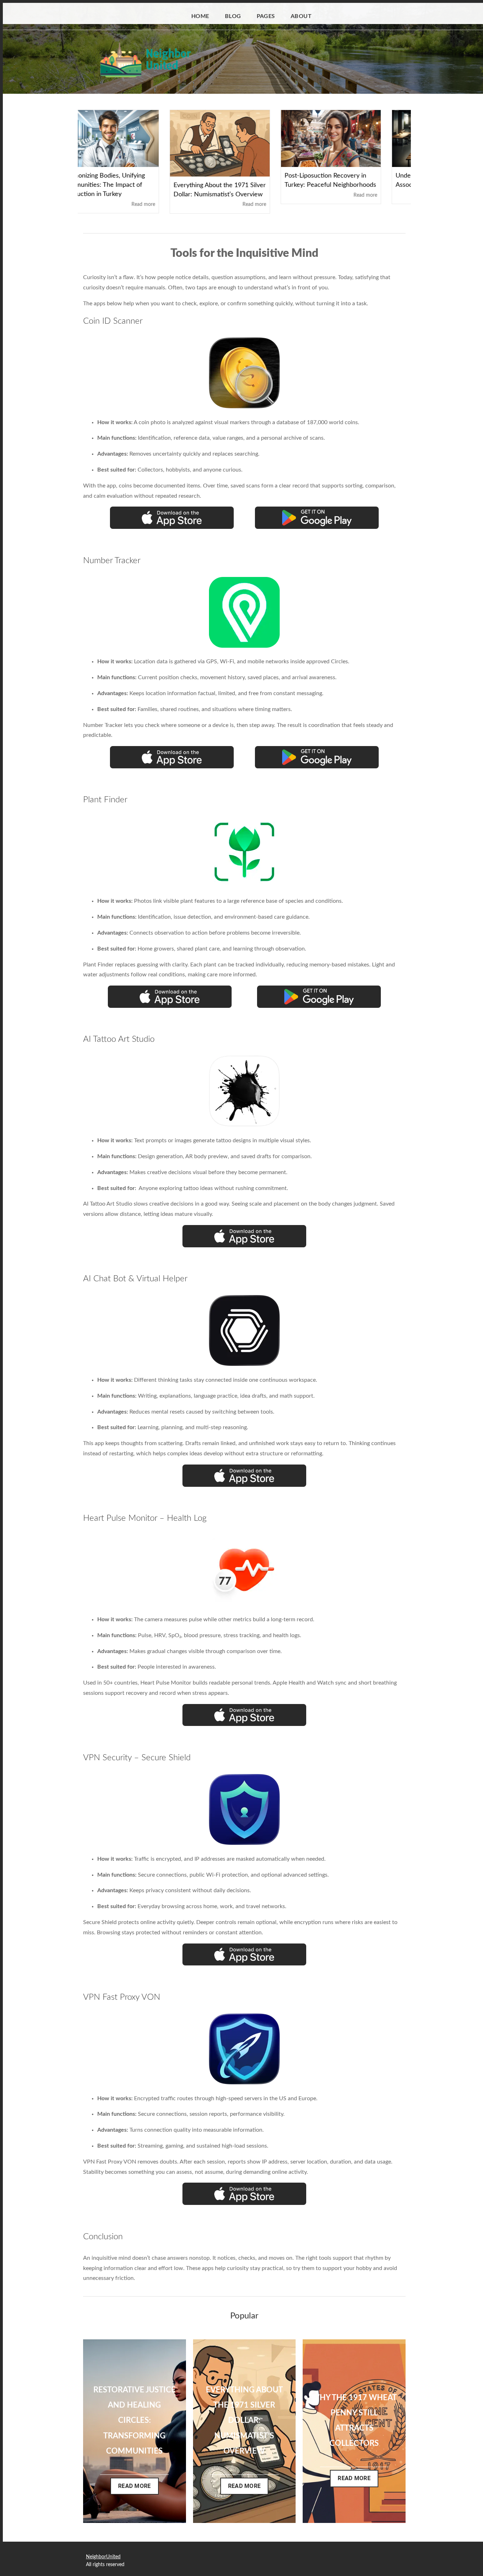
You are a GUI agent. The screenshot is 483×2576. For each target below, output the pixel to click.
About (301, 16)
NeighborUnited (103, 2557)
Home (200, 16)
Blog (233, 16)
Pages (266, 16)
